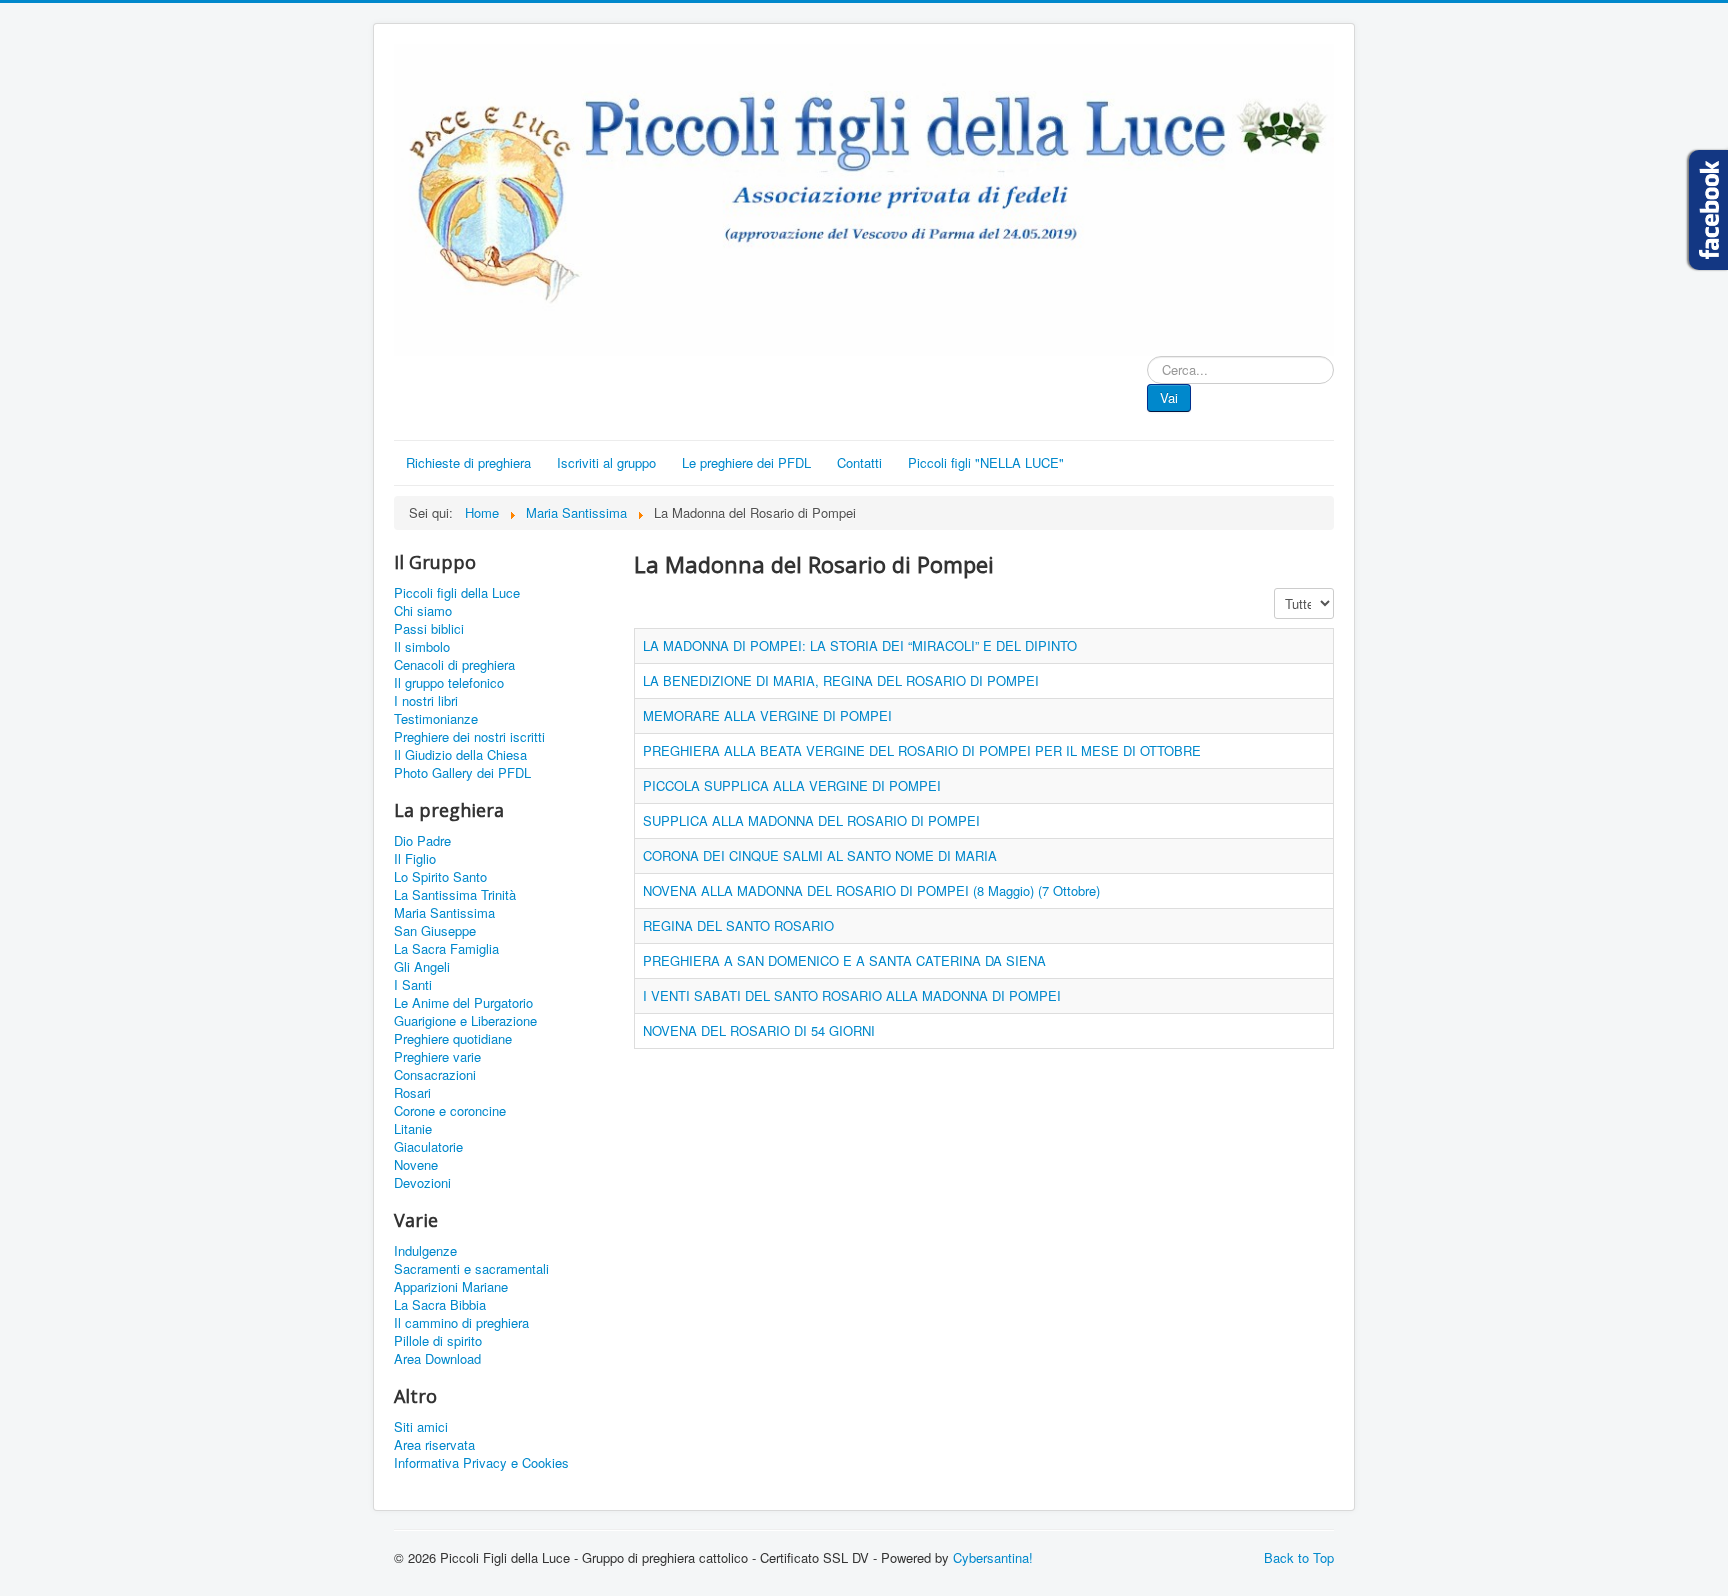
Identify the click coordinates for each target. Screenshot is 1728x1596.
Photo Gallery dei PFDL (462, 773)
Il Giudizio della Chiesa (460, 755)
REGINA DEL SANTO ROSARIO (738, 925)
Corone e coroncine (450, 1111)
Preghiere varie (437, 1057)
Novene (416, 1165)
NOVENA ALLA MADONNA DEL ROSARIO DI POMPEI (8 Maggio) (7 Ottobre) (871, 890)
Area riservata (434, 1445)
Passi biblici (429, 629)
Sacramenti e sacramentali (471, 1269)
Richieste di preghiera (468, 462)
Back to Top (1299, 1557)
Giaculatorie (428, 1147)
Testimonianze (436, 719)
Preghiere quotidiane (453, 1039)
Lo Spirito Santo (440, 877)
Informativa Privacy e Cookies (481, 1463)
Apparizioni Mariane (451, 1287)
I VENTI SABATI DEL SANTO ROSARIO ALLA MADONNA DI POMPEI (852, 995)
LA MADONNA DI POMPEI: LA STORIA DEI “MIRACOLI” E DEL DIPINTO (860, 645)
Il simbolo (422, 647)
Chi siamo (423, 611)
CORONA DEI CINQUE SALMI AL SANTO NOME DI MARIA (820, 855)
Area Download (437, 1359)
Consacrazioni (435, 1075)
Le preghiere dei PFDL (746, 462)
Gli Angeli (422, 967)
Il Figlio (415, 859)
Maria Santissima (444, 913)
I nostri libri (426, 701)
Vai (1169, 397)
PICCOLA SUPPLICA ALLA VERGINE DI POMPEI (792, 785)
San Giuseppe (435, 931)
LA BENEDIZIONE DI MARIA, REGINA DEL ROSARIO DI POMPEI (841, 680)
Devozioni (422, 1183)
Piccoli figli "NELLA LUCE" (986, 462)
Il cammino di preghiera (461, 1323)
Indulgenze (425, 1251)
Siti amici (421, 1427)
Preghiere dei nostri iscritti (469, 737)
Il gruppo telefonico (449, 683)
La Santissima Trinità (455, 895)
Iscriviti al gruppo (606, 462)
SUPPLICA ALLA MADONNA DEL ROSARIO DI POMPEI (811, 820)
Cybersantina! (993, 1557)
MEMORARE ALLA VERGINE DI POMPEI (767, 715)
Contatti (859, 462)
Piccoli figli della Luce (457, 593)
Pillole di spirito (438, 1341)
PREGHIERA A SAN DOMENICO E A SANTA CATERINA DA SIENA (844, 960)
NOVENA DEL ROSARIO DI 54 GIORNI (759, 1030)
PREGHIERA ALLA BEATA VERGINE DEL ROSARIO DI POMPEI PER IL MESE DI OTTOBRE (922, 750)
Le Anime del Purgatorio (463, 1003)
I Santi (413, 985)
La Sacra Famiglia (446, 949)
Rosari (412, 1093)
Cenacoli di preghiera (454, 665)
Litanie (413, 1129)
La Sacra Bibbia (440, 1305)
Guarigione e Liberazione (465, 1021)
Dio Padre (422, 841)
